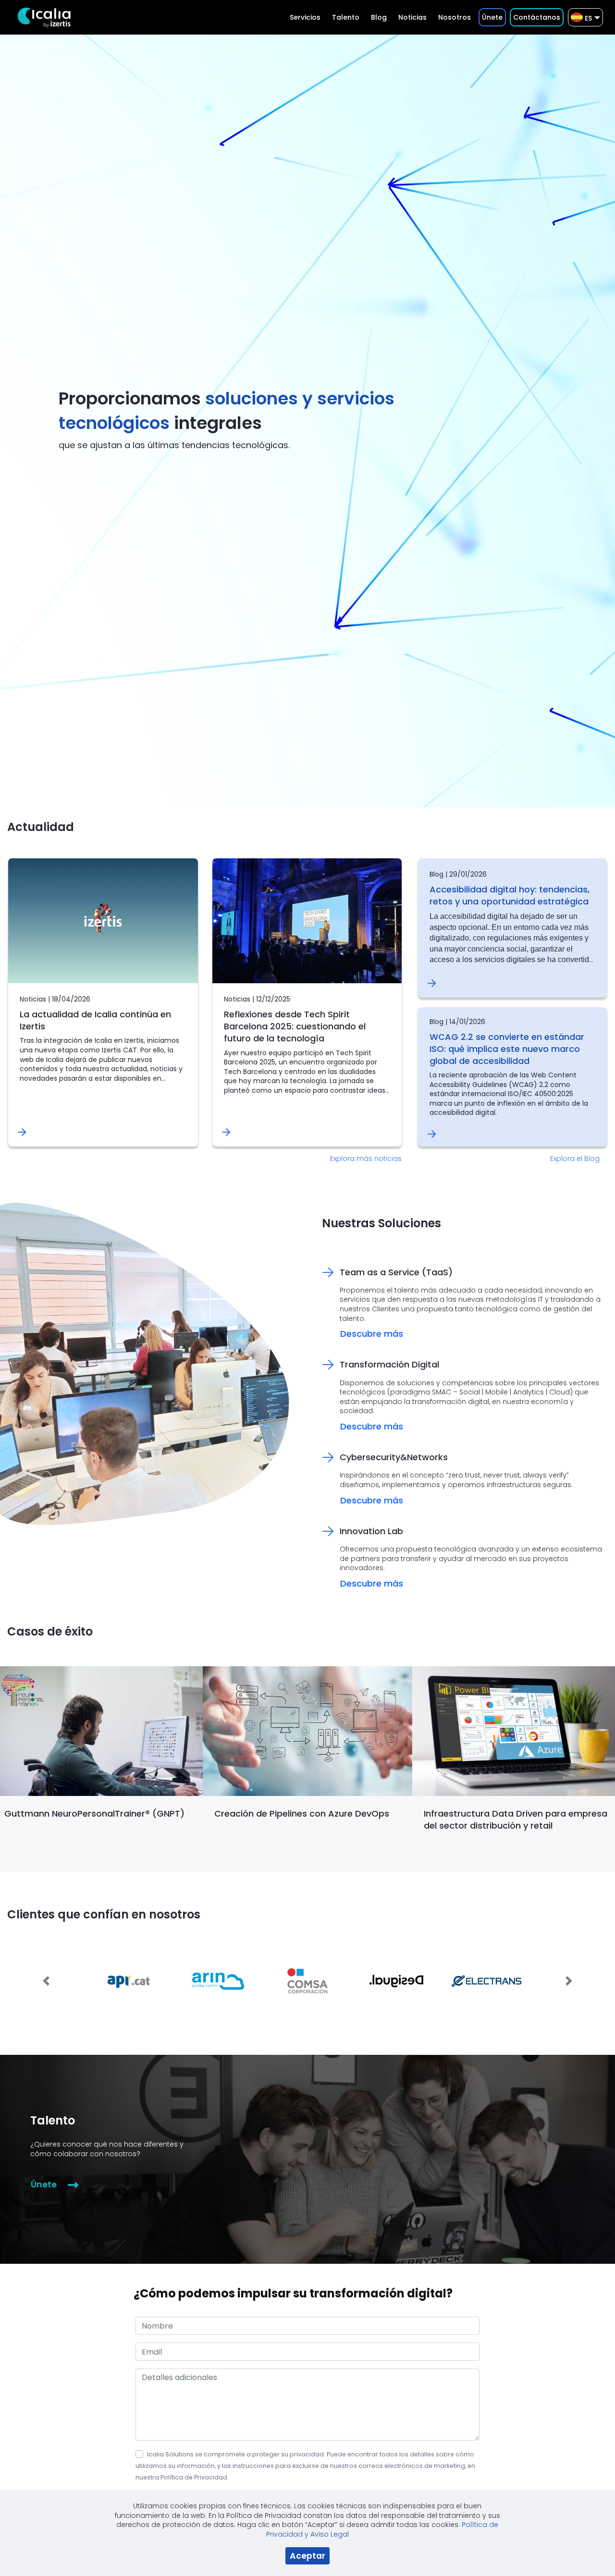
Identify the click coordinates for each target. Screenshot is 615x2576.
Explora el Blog (575, 1159)
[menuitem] (305, 17)
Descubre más (372, 1334)
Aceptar (307, 2556)
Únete (44, 2185)
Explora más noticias (366, 1159)
